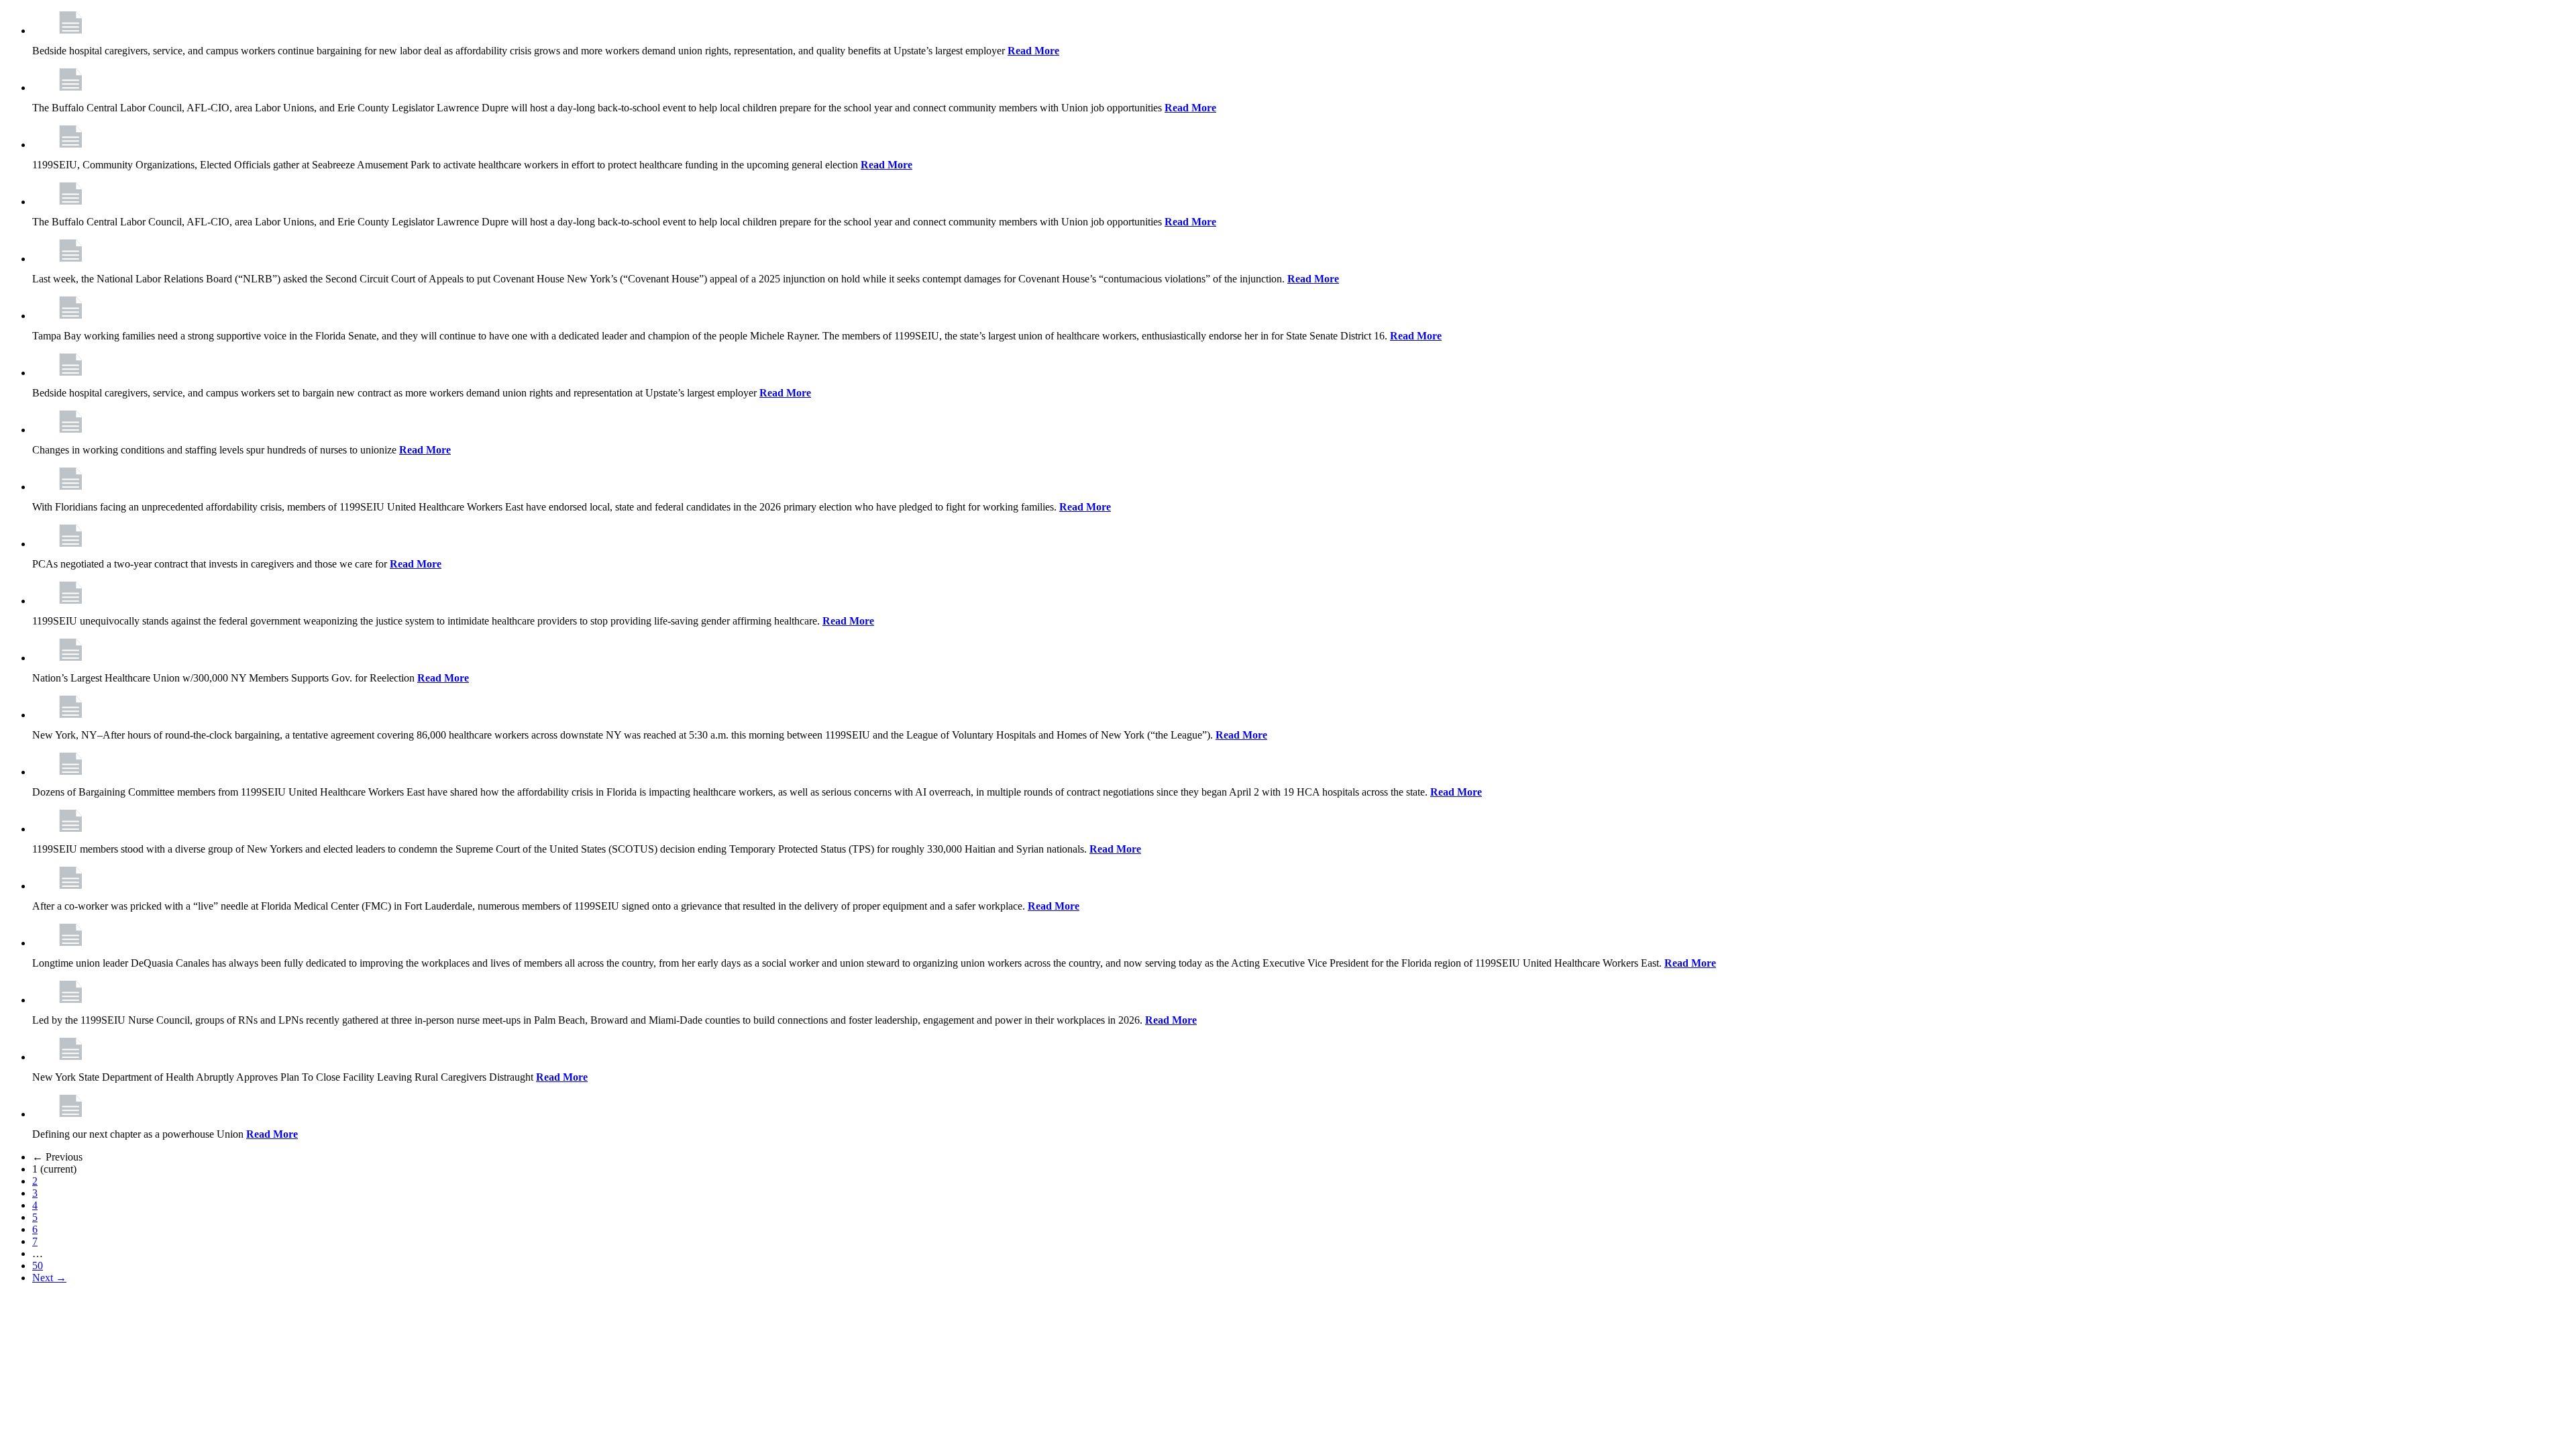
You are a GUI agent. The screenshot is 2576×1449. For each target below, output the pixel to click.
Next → (49, 1278)
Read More (1033, 51)
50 (38, 1266)
